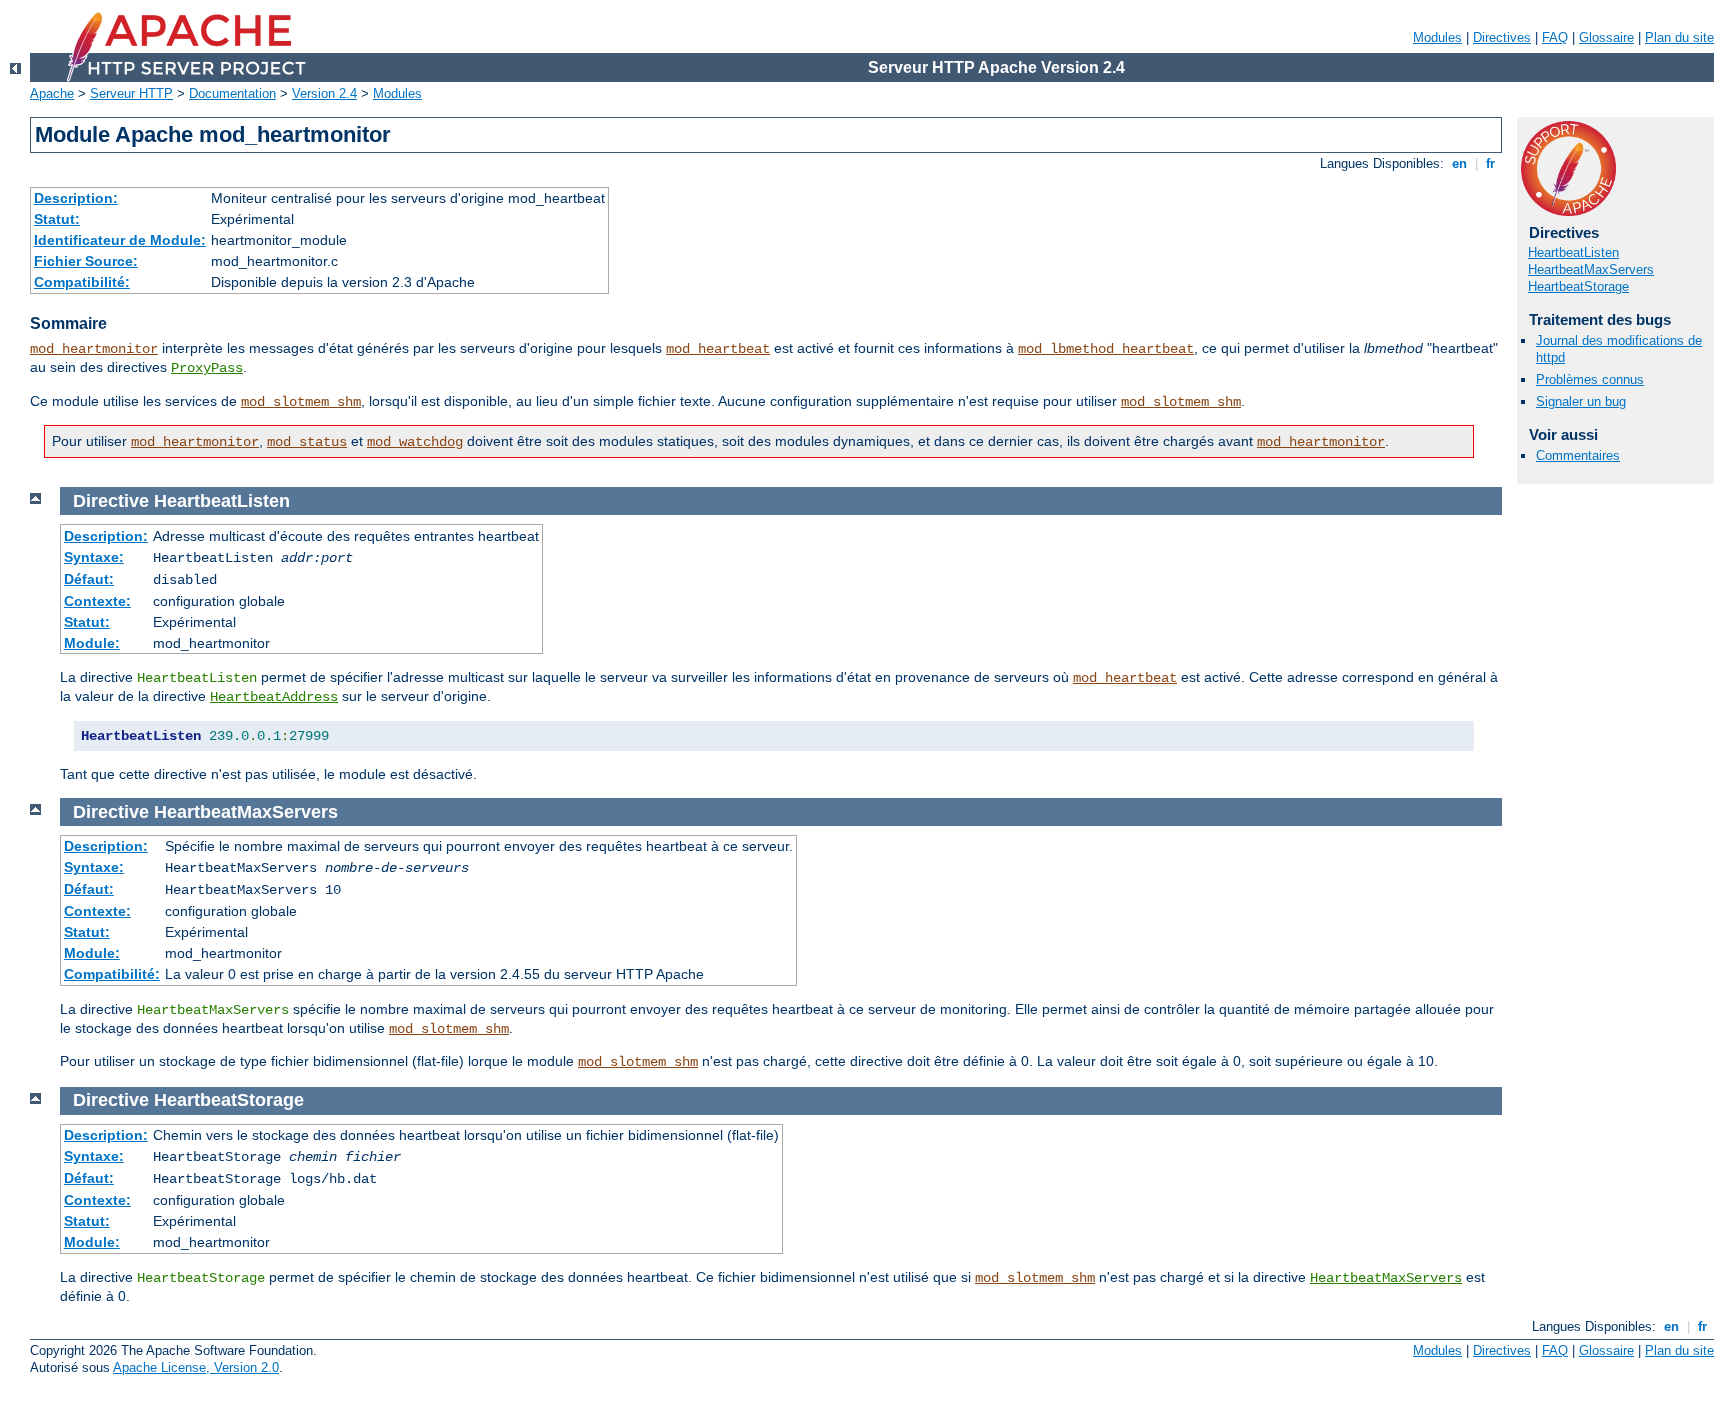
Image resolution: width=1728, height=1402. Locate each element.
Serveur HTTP (131, 93)
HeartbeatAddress (274, 697)
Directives (1502, 37)
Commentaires (1578, 455)
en (1459, 163)
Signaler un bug (1581, 401)
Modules (1437, 37)
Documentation (232, 93)
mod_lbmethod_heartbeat (1106, 349)
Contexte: (97, 601)
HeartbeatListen (1573, 252)
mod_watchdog (415, 442)
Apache (52, 93)
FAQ (1555, 37)
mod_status (307, 442)
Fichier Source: (86, 261)
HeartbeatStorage (1578, 286)
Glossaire (1606, 37)
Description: (76, 198)
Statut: (57, 219)
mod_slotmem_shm (301, 402)
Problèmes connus (1590, 379)
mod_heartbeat (718, 349)
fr (1490, 163)
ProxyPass (207, 368)
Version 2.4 (324, 93)
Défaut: (89, 579)
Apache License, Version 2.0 (196, 1367)
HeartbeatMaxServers (1591, 269)
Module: (92, 643)
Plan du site (1679, 37)
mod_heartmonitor (94, 349)
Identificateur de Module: (120, 240)
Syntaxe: (94, 557)
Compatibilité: (82, 282)
